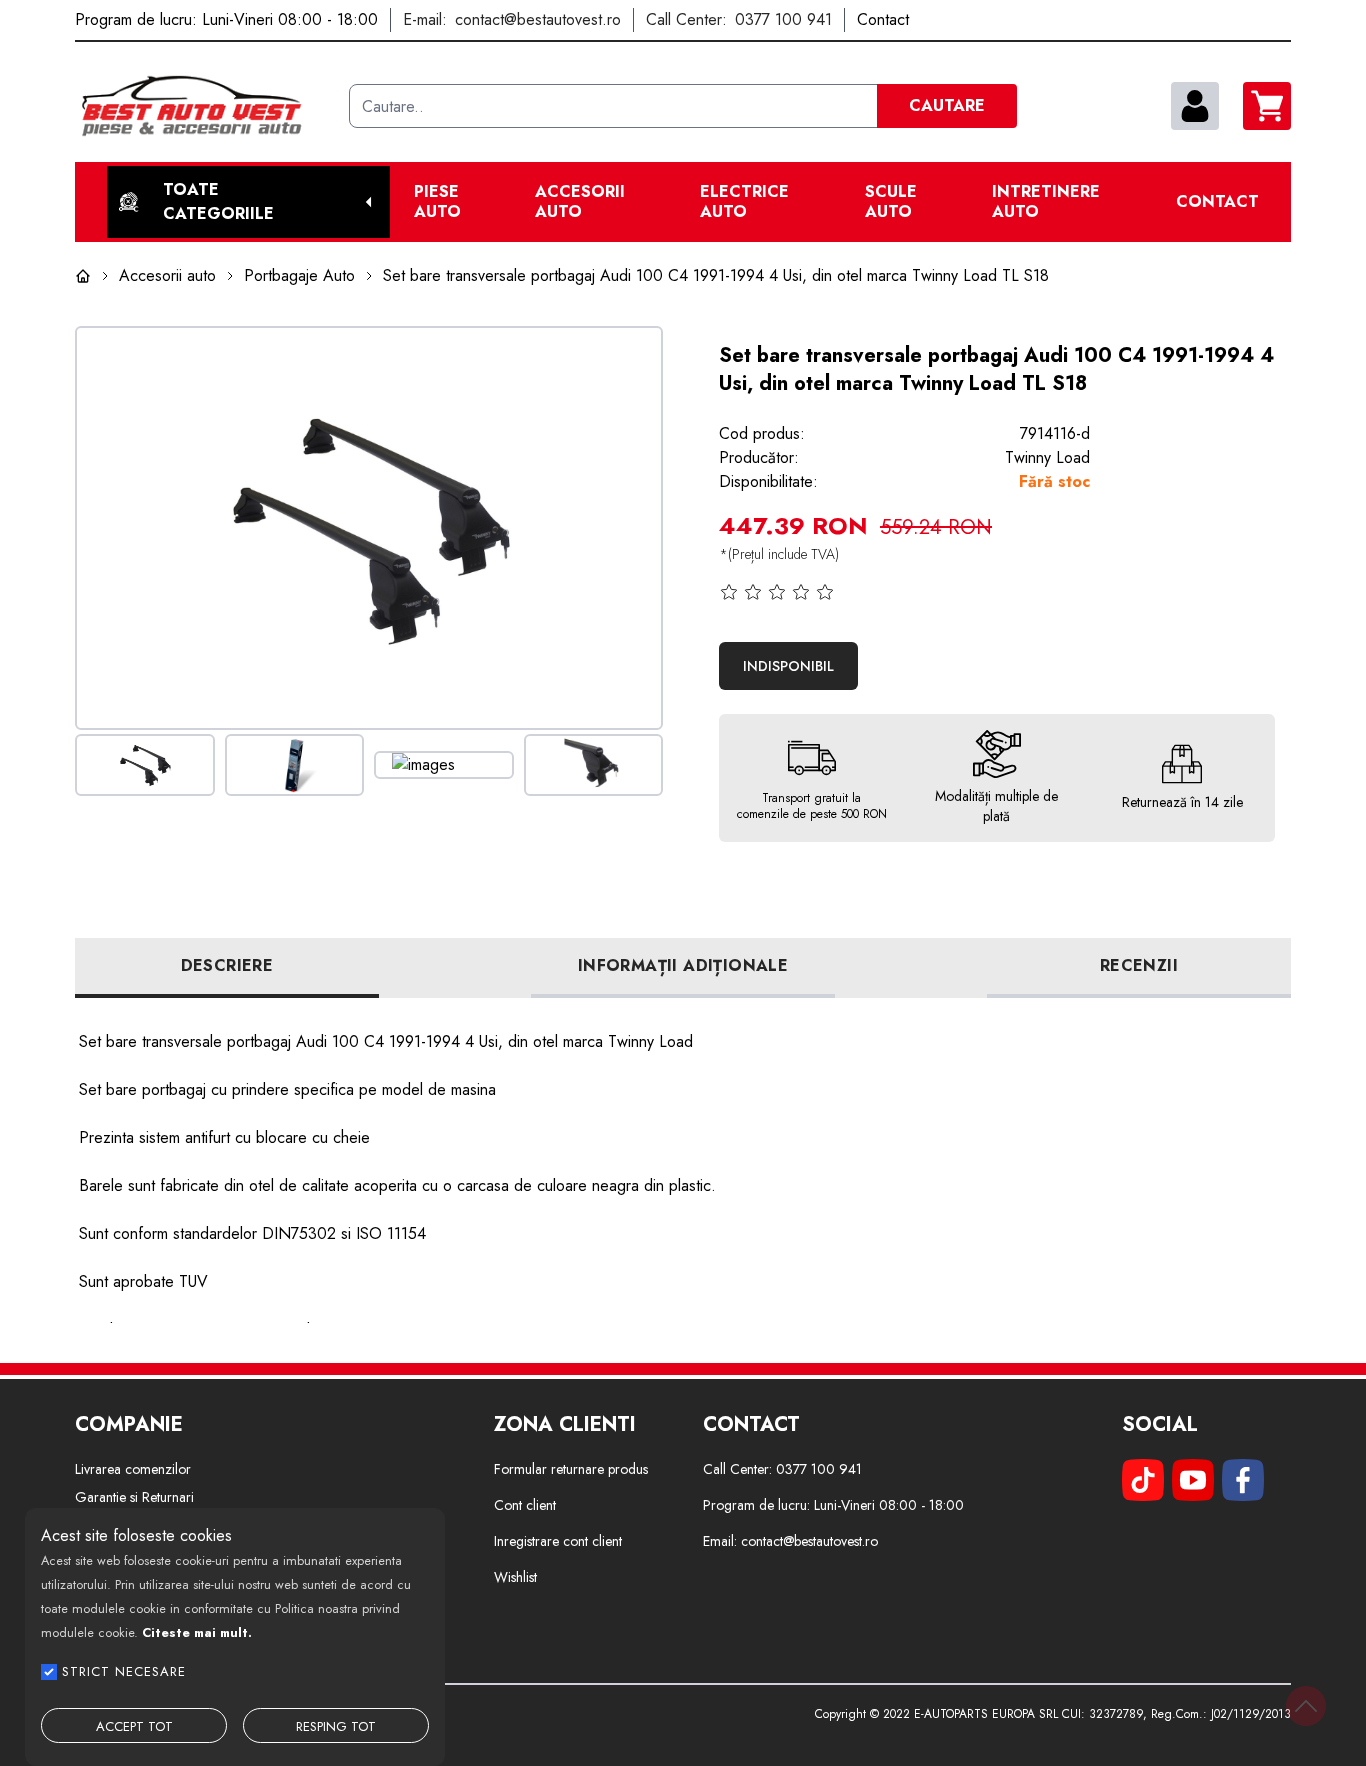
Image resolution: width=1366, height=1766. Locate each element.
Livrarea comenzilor (133, 1469)
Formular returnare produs (571, 1469)
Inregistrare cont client (558, 1541)
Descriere (227, 965)
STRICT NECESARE (124, 1671)
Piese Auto (437, 202)
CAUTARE (947, 105)
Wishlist (515, 1577)
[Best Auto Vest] (204, 106)
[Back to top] (1306, 1706)
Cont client (525, 1505)
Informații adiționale (683, 965)
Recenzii (1139, 965)
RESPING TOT (336, 1726)
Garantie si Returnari (134, 1497)
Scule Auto (891, 202)
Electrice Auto (744, 202)
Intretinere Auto (1046, 202)
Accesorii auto (580, 202)
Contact (1217, 202)
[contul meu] (1195, 106)
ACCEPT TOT (134, 1726)
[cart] (1267, 106)
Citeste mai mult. (197, 1632)
